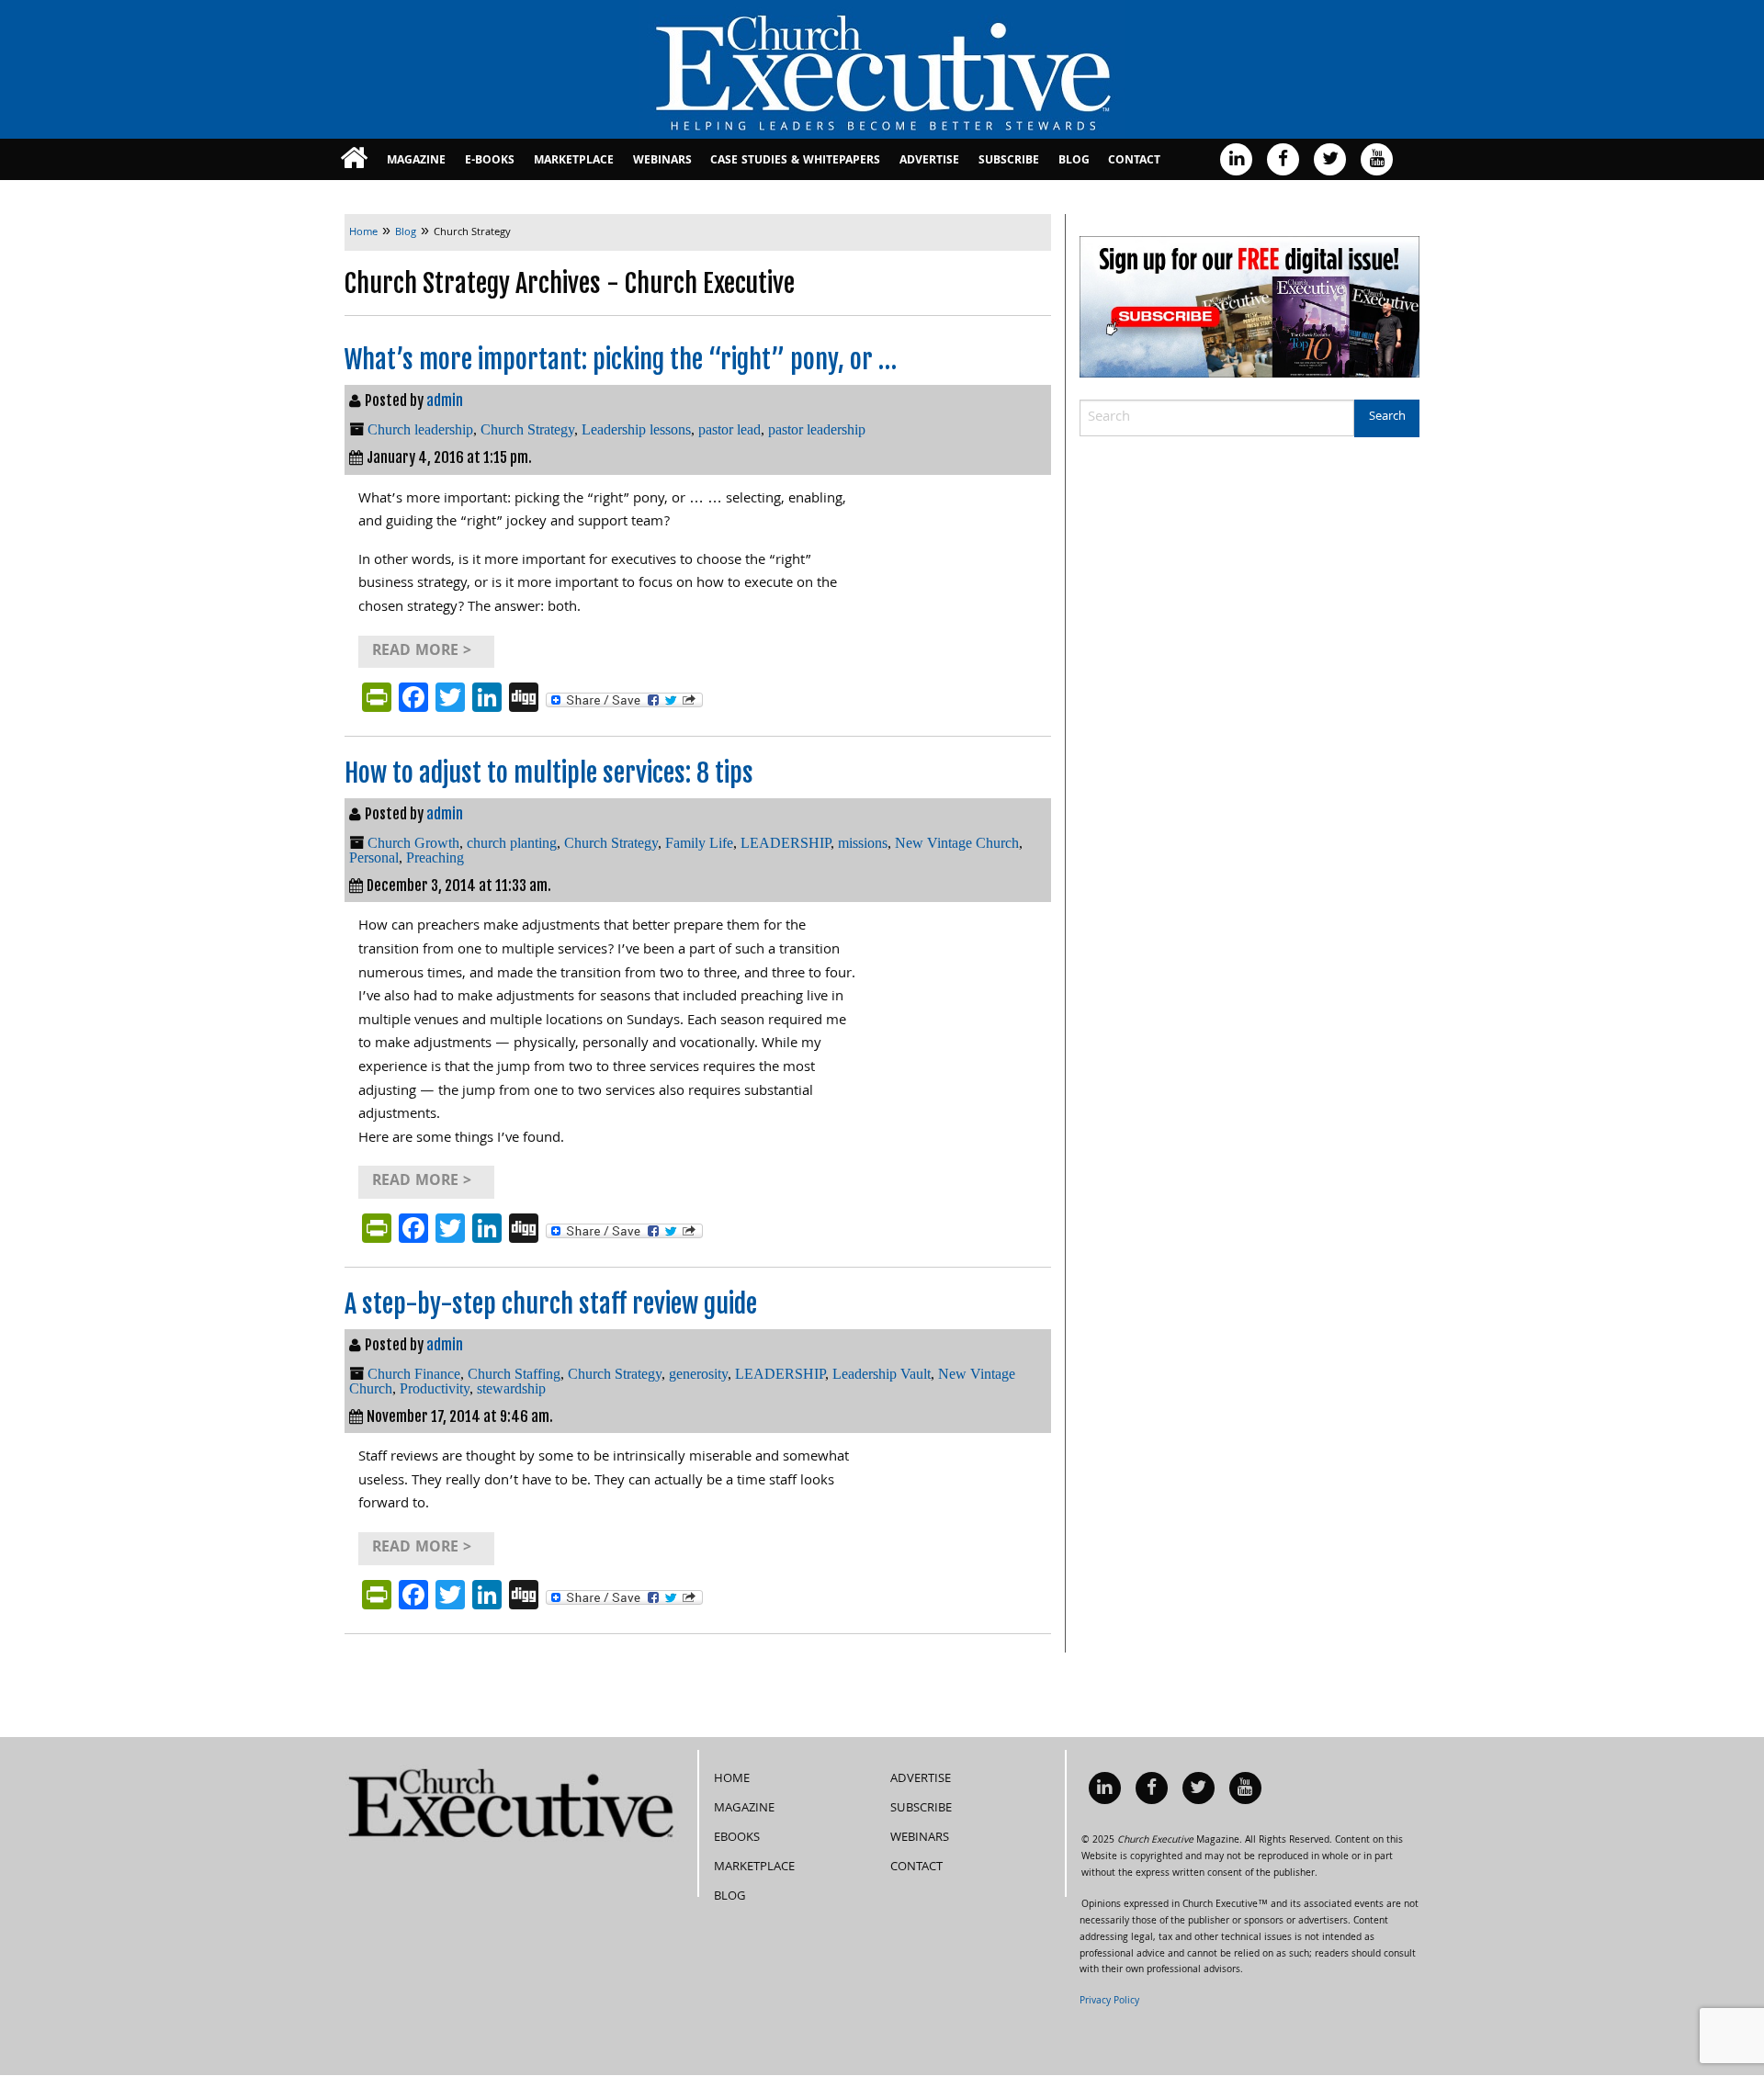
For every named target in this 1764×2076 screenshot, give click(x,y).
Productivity (435, 1388)
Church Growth (413, 843)
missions (863, 843)
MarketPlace (574, 161)
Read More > (422, 652)
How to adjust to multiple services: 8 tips (549, 773)
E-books (490, 161)
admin (445, 401)
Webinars (662, 161)
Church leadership (420, 429)
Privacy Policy (1109, 2002)
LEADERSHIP (786, 843)
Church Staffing (514, 1374)
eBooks (737, 1838)
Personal (374, 857)
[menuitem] (354, 159)
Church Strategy (527, 429)
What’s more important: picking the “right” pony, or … (621, 360)
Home (732, 1779)
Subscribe (1009, 161)
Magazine (416, 161)
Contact (1134, 161)
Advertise (929, 161)
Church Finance (414, 1374)
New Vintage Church (957, 843)
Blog (1074, 161)
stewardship (511, 1388)
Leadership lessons (636, 429)
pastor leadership (817, 429)
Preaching (435, 857)
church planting (512, 843)
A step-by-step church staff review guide (551, 1304)
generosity (698, 1374)
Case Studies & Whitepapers (795, 161)
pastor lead (729, 429)
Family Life (699, 843)
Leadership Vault (882, 1374)
